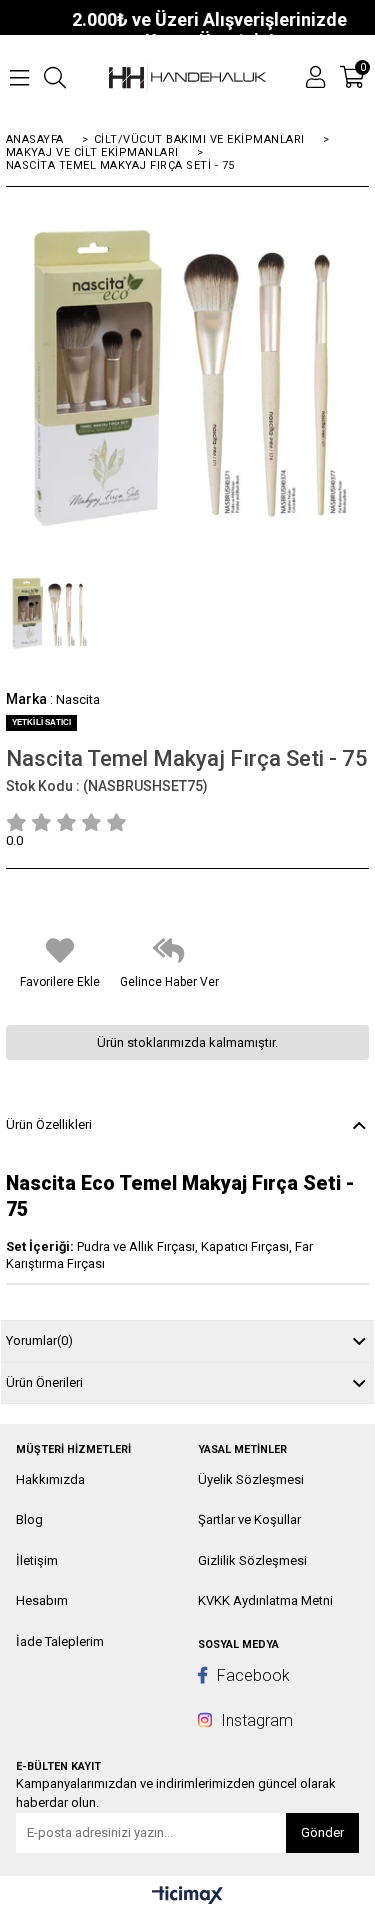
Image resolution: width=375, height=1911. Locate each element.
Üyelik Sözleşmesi (251, 1479)
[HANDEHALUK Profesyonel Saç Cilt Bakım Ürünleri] (188, 77)
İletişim (37, 1560)
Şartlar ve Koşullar (249, 1519)
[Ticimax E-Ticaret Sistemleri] (187, 1896)
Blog (29, 1519)
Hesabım (42, 1600)
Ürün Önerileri (44, 1382)
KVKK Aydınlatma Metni (265, 1600)
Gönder (322, 1832)
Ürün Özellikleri (49, 1124)
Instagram (255, 1720)
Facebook (251, 1675)
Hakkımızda (50, 1479)
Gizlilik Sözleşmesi (252, 1560)
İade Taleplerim (60, 1641)
